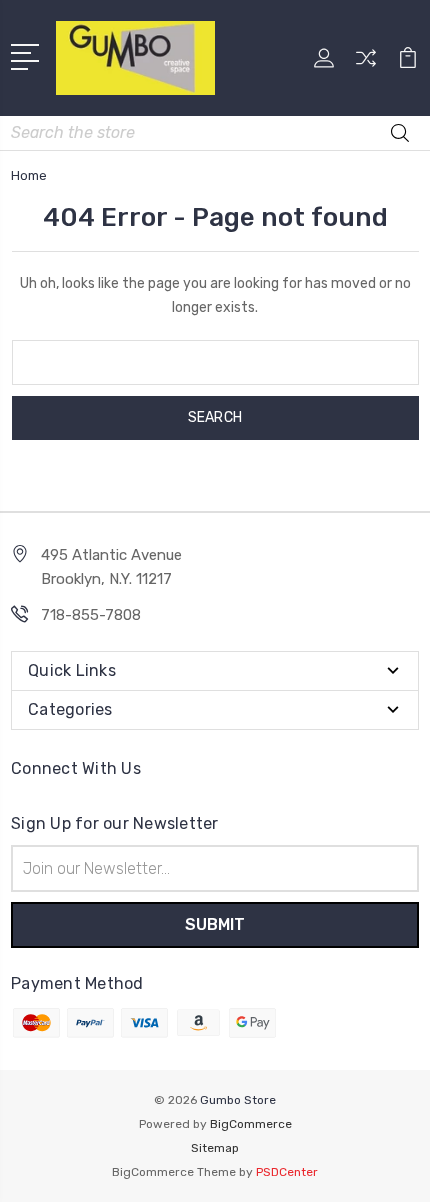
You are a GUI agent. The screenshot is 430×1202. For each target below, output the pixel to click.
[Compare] (366, 64)
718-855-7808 (91, 615)
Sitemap (215, 1148)
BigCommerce (251, 1124)
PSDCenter (287, 1172)
